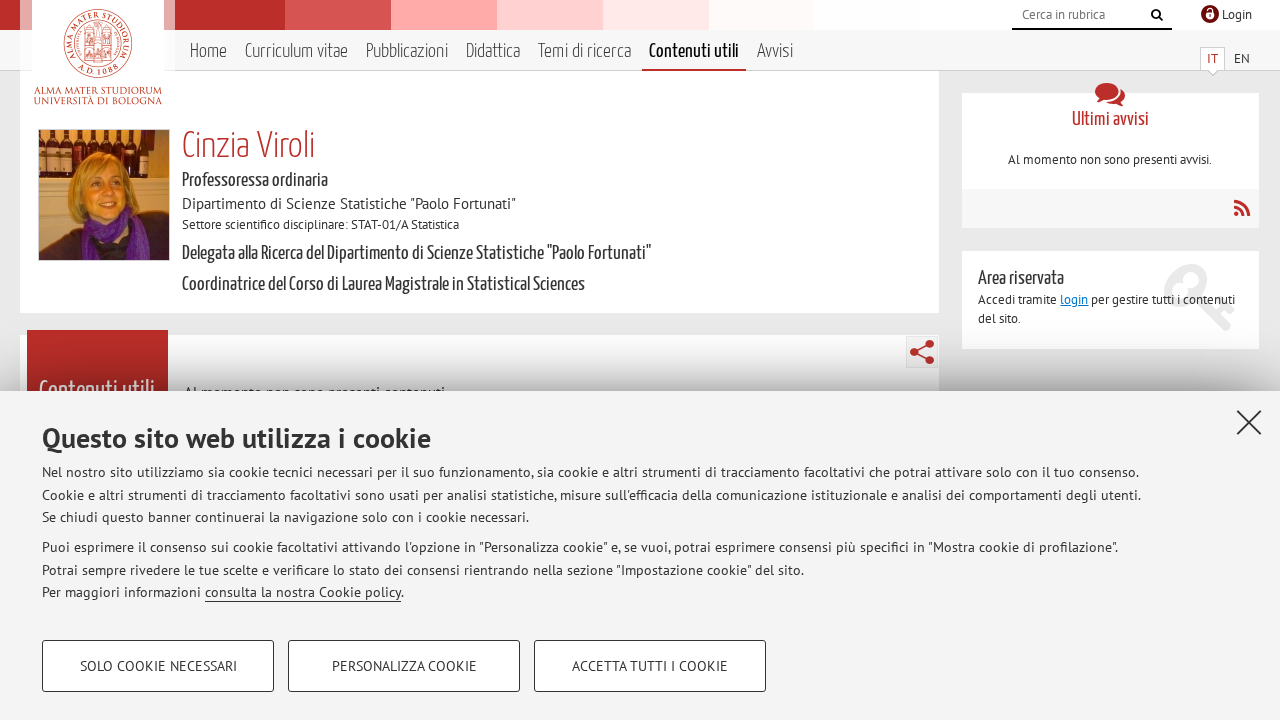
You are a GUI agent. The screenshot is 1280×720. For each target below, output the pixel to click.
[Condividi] (922, 352)
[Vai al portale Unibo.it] (97, 57)
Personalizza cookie (404, 666)
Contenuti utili (694, 51)
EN (1242, 58)
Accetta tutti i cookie (650, 666)
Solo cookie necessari (158, 666)
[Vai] (1157, 15)
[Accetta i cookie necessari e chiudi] (1249, 422)
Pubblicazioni (407, 51)
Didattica (493, 51)
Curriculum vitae (296, 51)
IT (1212, 58)
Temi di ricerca (584, 51)
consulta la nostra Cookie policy (303, 592)
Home (208, 51)
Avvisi (775, 51)
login (1074, 299)
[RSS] (1241, 208)
